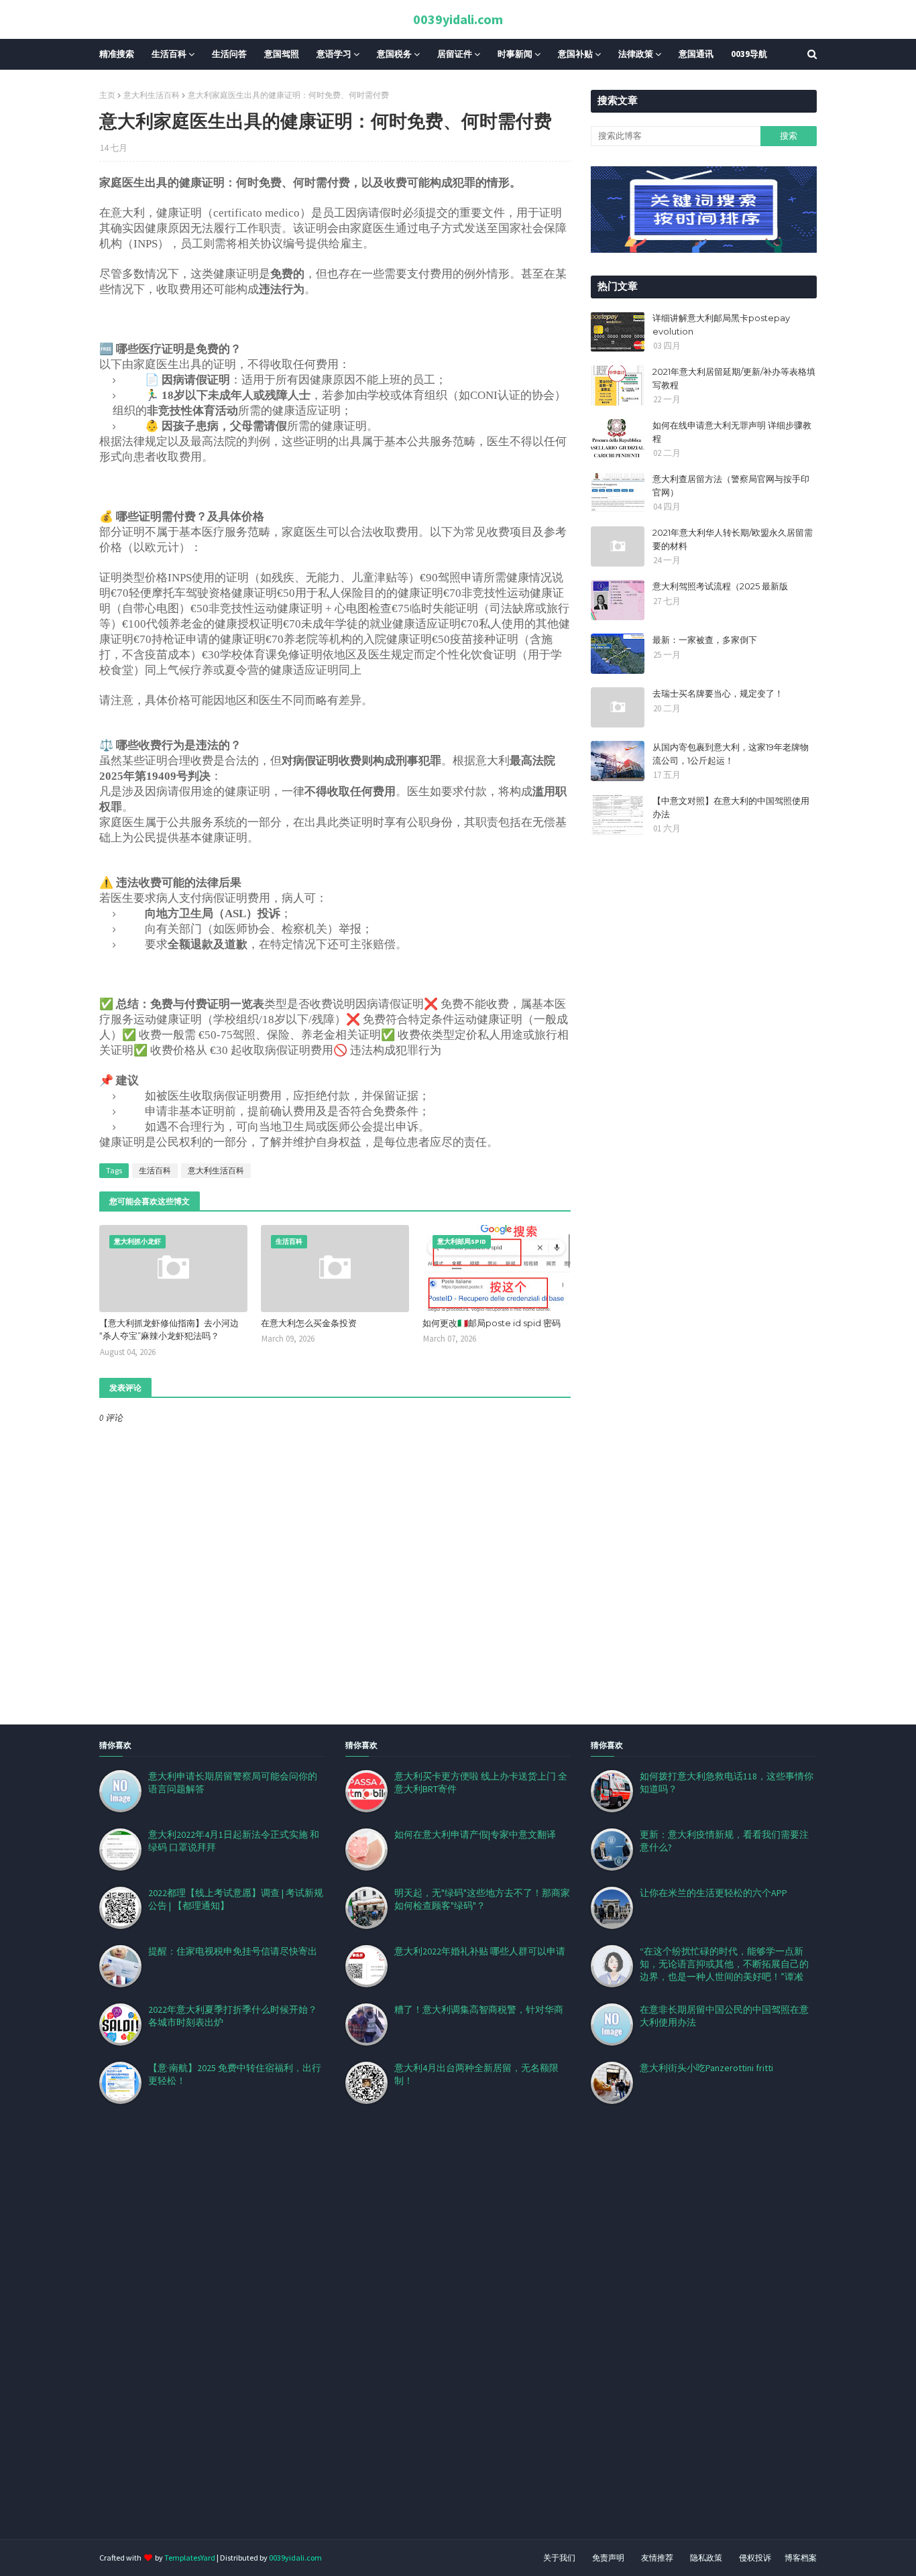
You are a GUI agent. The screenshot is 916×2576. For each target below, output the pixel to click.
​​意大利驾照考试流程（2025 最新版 (720, 586)
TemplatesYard (190, 2558)
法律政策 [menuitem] (636, 54)
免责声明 (608, 2558)
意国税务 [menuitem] (394, 54)
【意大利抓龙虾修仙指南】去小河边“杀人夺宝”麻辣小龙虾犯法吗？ (169, 1330)
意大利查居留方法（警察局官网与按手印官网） (731, 485)
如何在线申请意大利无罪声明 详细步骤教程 (732, 432)
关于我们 (559, 2558)
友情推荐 (657, 2558)
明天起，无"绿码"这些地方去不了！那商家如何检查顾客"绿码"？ (482, 1899)
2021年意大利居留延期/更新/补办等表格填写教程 (734, 378)
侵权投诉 (755, 2558)
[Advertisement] (402, 2338)
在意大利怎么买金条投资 (309, 1323)
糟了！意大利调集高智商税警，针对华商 (479, 2009)
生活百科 (155, 1170)
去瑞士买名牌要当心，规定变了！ (718, 693)
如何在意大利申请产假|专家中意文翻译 (475, 1834)
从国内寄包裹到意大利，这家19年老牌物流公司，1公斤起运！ (731, 754)
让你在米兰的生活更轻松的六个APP (713, 1893)
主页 (107, 95)
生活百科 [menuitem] (169, 54)
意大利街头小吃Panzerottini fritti (706, 2068)
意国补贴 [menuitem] (575, 54)
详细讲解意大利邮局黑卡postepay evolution (721, 325)
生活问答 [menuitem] (229, 54)
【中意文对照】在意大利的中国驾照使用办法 (731, 807)
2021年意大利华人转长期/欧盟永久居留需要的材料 (733, 539)
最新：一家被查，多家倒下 (705, 640)
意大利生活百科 (152, 95)
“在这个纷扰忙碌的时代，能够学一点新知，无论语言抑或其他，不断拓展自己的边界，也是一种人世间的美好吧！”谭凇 (724, 1964)
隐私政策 (706, 2558)
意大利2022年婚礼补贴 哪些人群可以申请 (480, 1951)
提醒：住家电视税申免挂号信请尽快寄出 (233, 1951)
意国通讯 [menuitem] (696, 54)
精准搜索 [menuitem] (117, 54)
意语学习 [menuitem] (334, 54)
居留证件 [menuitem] (455, 54)
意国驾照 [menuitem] (282, 54)
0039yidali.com (458, 19)
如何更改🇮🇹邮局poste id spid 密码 (492, 1323)
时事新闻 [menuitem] (515, 54)
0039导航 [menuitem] (749, 54)
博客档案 (801, 2558)
